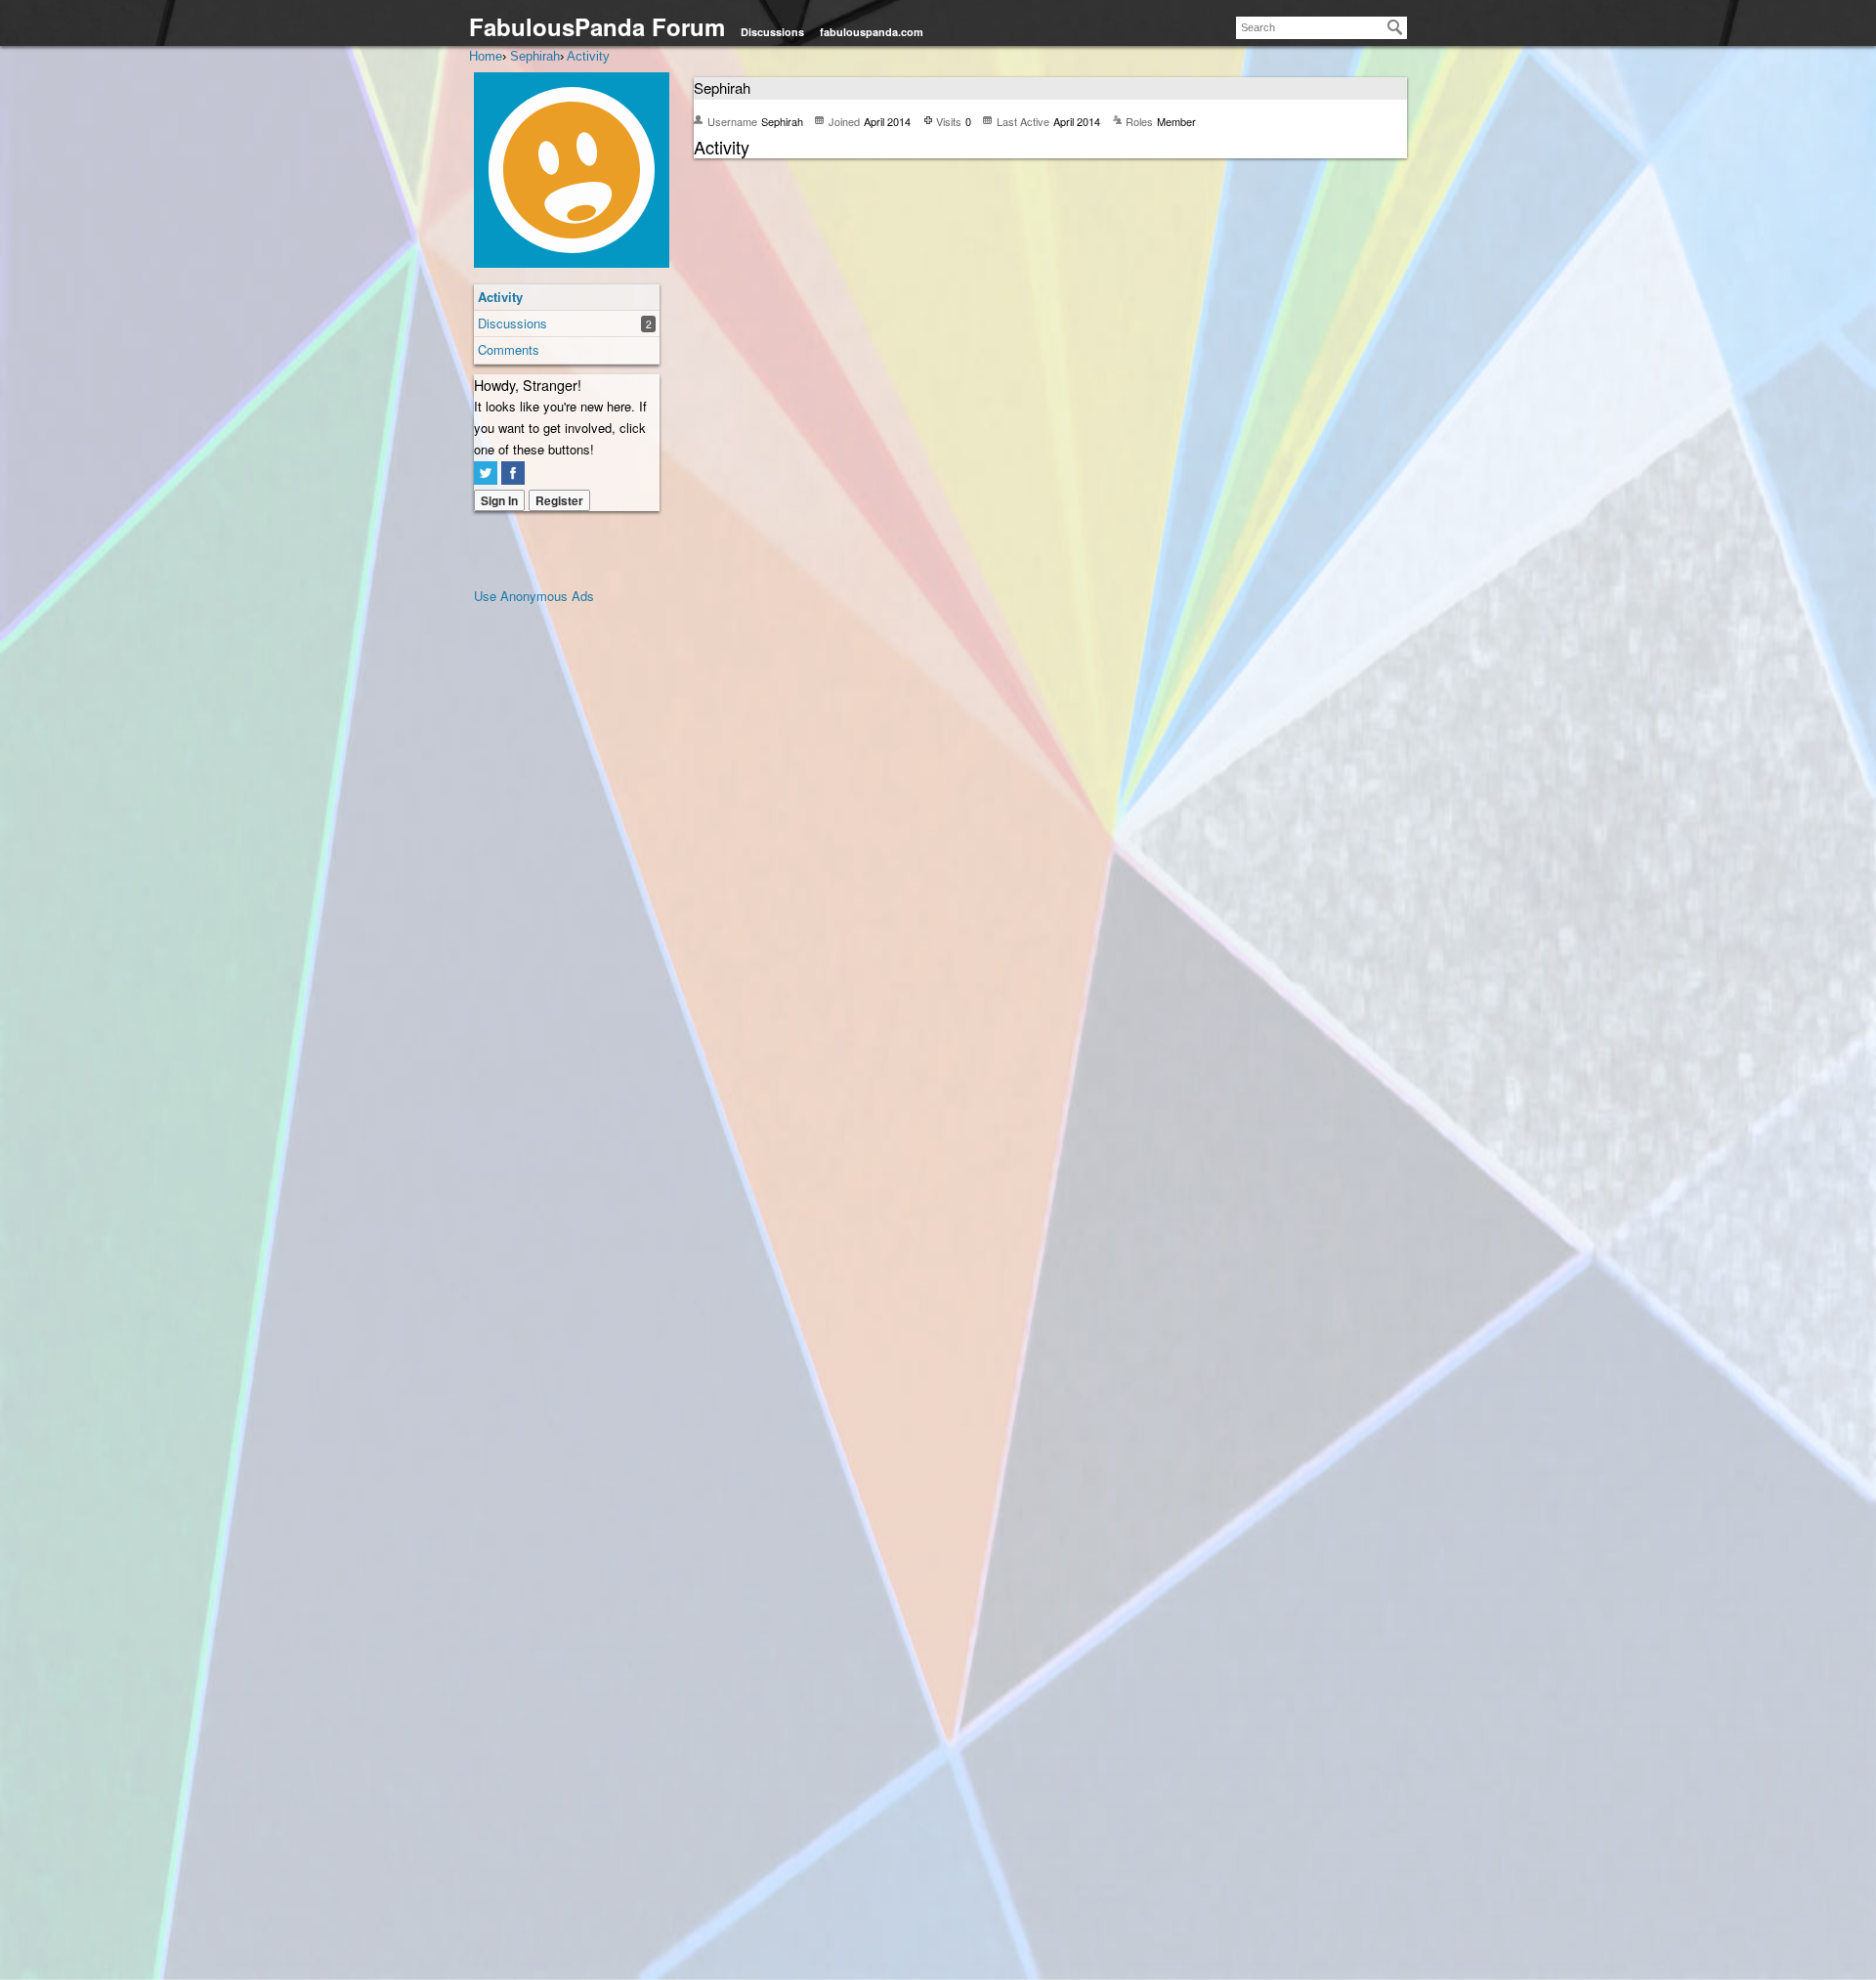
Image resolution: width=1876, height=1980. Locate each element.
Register (559, 500)
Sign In (499, 500)
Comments (509, 349)
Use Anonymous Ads (534, 596)
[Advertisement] (552, 900)
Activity (500, 297)
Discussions (772, 32)
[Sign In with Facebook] (513, 473)
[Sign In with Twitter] (486, 473)
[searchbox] (1322, 28)
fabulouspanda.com (872, 32)
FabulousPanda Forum (597, 26)
